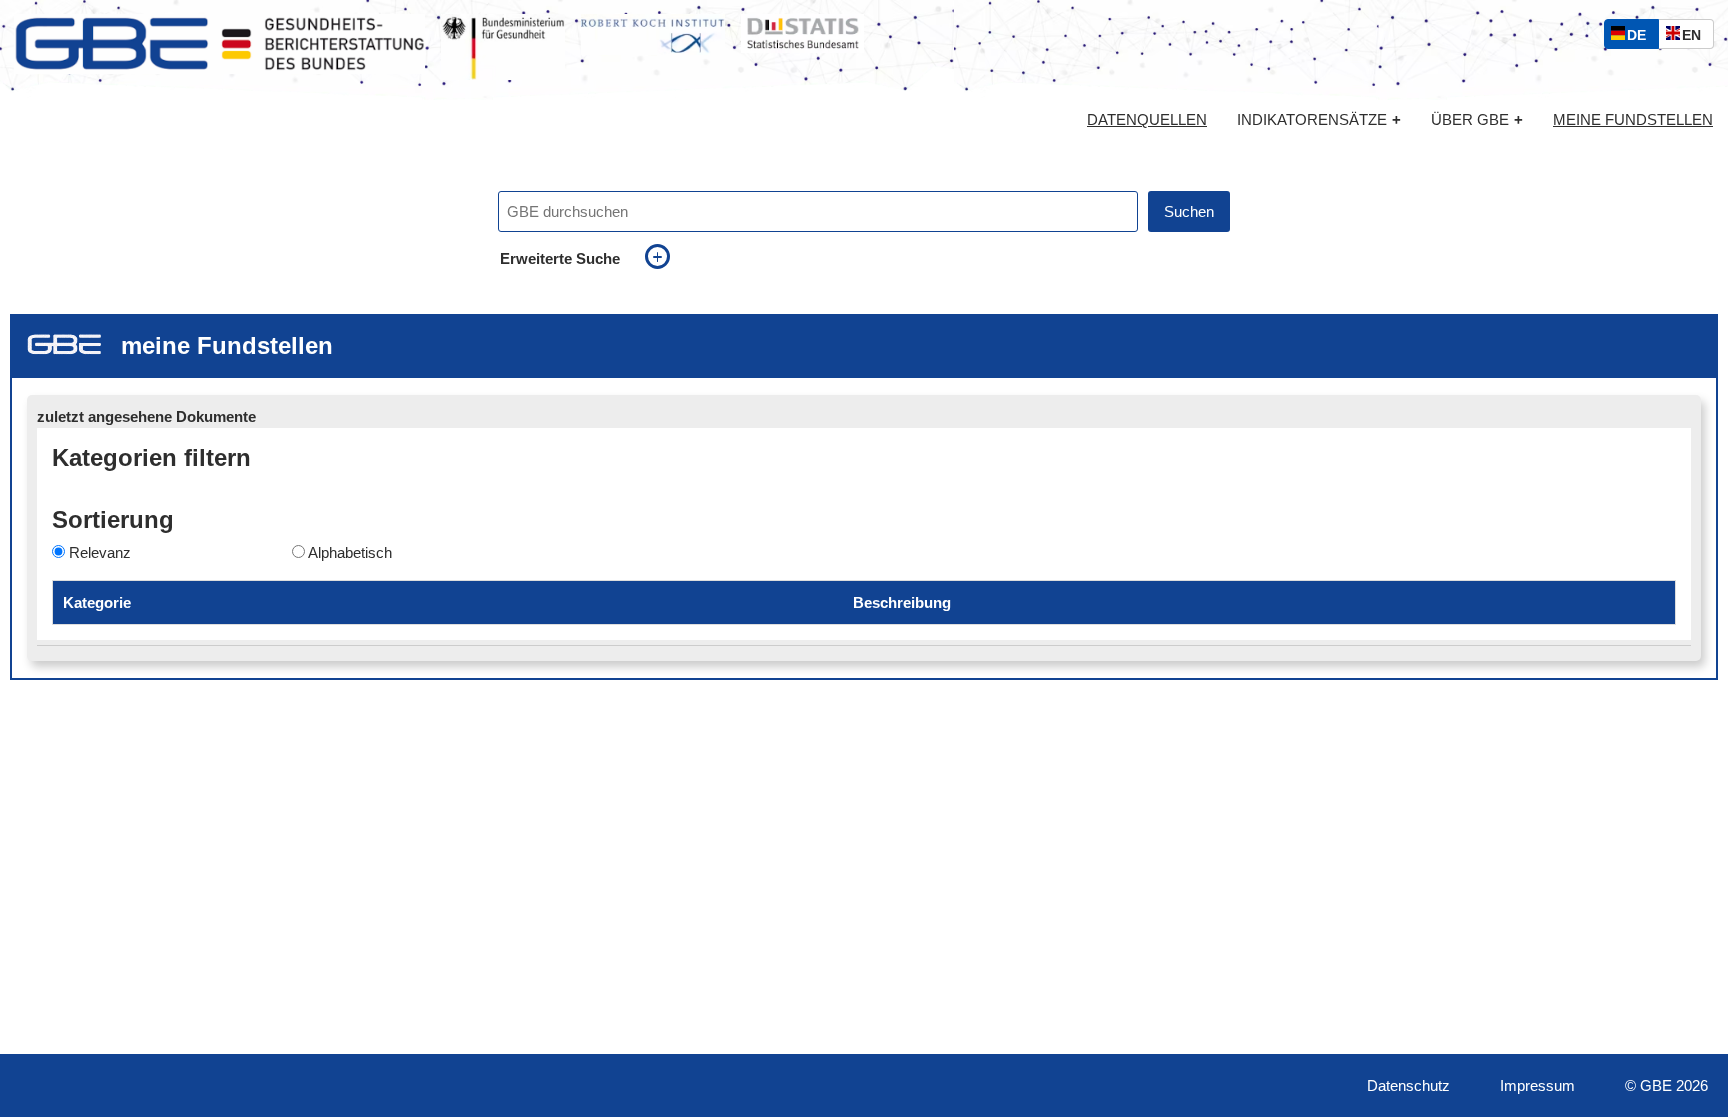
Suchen (1189, 211)
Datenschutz (1408, 1085)
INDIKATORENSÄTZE (1319, 119)
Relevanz (100, 552)
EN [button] (1696, 37)
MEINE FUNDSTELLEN (1633, 120)
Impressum (1537, 1085)
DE (1641, 37)
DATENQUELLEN (1147, 120)
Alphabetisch (350, 552)
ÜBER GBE (1477, 119)
